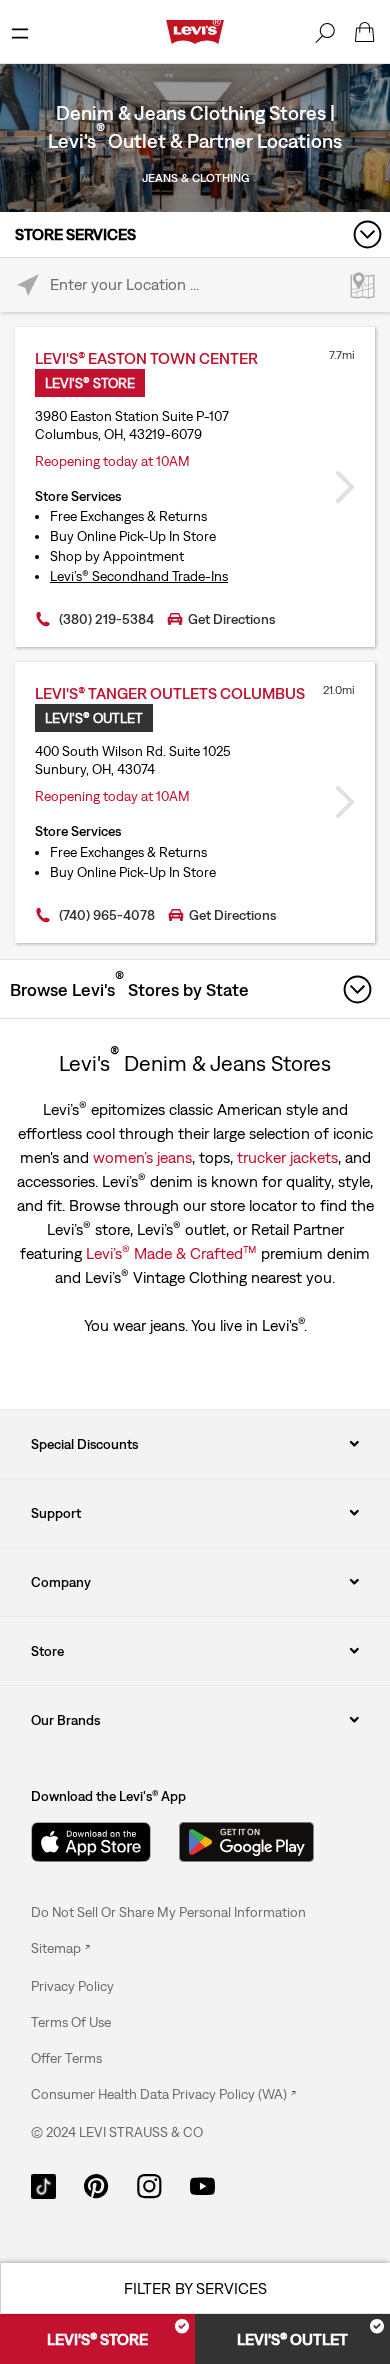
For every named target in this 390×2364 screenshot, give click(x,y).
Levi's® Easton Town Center (146, 358)
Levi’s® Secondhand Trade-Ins (139, 576)
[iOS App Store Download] (91, 1842)
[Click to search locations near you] (27, 285)
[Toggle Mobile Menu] (20, 32)
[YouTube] (202, 2185)
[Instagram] (149, 2185)
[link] (60, 1948)
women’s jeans (142, 1157)
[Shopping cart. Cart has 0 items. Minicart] (365, 32)
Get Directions (231, 619)
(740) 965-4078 (107, 915)
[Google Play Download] (246, 1842)
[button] (72, 1986)
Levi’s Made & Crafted (171, 1252)
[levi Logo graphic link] (195, 30)
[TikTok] (43, 2185)
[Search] (325, 32)
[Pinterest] (96, 2185)
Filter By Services (195, 2288)
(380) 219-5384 (106, 619)
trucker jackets (287, 1157)
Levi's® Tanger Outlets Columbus (170, 693)
